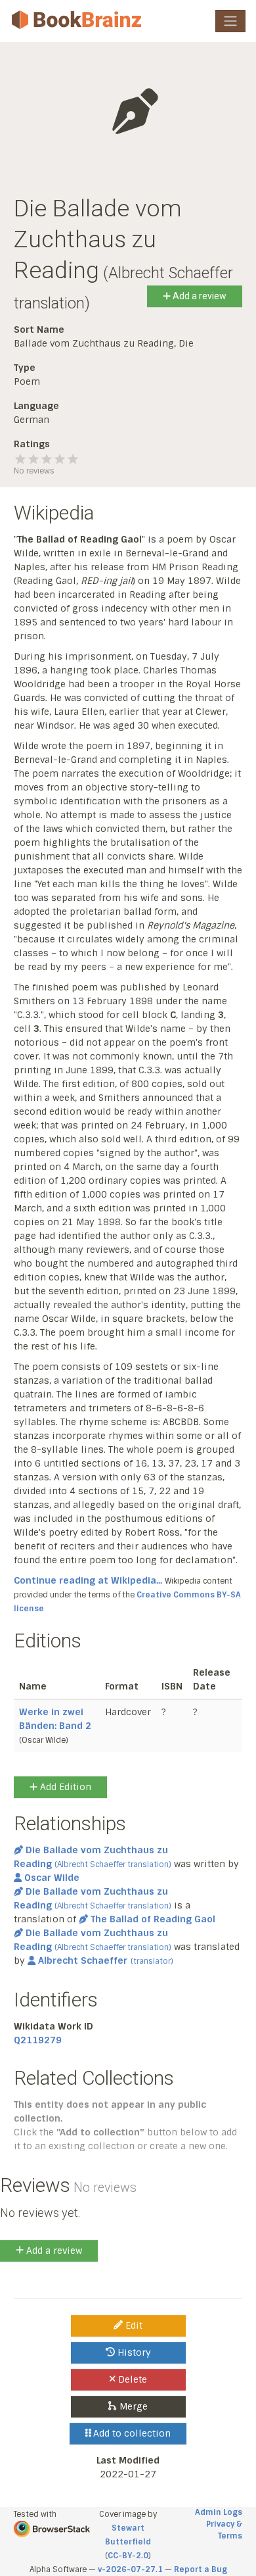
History (133, 2352)
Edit (133, 2325)
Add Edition (64, 1787)
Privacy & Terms (224, 2530)
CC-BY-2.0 (128, 2556)
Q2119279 (38, 2040)
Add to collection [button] (131, 2433)
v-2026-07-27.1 (130, 2569)
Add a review (199, 296)
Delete (131, 2379)
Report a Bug (201, 2569)
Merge (132, 2406)
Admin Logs (219, 2512)
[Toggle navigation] (230, 21)
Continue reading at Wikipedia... (88, 1580)
